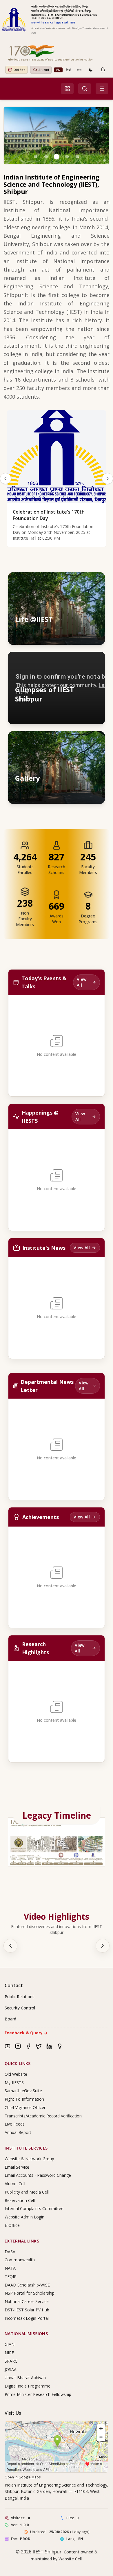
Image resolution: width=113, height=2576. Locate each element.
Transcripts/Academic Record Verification (43, 2116)
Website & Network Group (29, 2159)
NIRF (9, 2353)
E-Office (12, 2225)
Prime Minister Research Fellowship (38, 2394)
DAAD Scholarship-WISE (27, 2285)
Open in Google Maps (23, 2477)
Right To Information (24, 2099)
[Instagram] (18, 2046)
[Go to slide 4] (67, 157)
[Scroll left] (10, 1946)
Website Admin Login (24, 2217)
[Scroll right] (103, 1946)
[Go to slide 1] (36, 157)
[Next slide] (107, 479)
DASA (10, 2252)
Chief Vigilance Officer (25, 2107)
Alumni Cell (15, 2184)
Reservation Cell (20, 2200)
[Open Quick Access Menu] (67, 89)
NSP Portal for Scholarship (30, 2293)
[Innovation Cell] (60, 2046)
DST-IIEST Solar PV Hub (27, 2310)
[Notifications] (103, 70)
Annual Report (18, 2132)
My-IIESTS (14, 2083)
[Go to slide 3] (57, 157)
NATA (10, 2268)
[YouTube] (8, 2046)
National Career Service (27, 2301)
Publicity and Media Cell (27, 2192)
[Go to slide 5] (77, 157)
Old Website (16, 2074)
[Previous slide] (6, 479)
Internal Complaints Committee (34, 2208)
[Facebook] (28, 2046)
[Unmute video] (82, 662)
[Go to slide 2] (46, 157)
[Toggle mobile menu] (102, 89)
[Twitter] (39, 2046)
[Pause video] (70, 662)
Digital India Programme (28, 2386)
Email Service (17, 2167)
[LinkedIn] (49, 2046)
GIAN (10, 2344)
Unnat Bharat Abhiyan (25, 2378)
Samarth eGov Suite (23, 2091)
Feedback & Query (26, 2033)
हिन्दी (69, 70)
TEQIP (11, 2277)
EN (58, 70)
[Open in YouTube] (95, 662)
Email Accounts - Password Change (38, 2175)
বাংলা (79, 70)
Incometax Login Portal (27, 2318)
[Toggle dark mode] (91, 70)
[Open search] (85, 89)
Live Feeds (15, 2124)
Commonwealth (20, 2260)
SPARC (11, 2361)
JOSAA (11, 2369)
